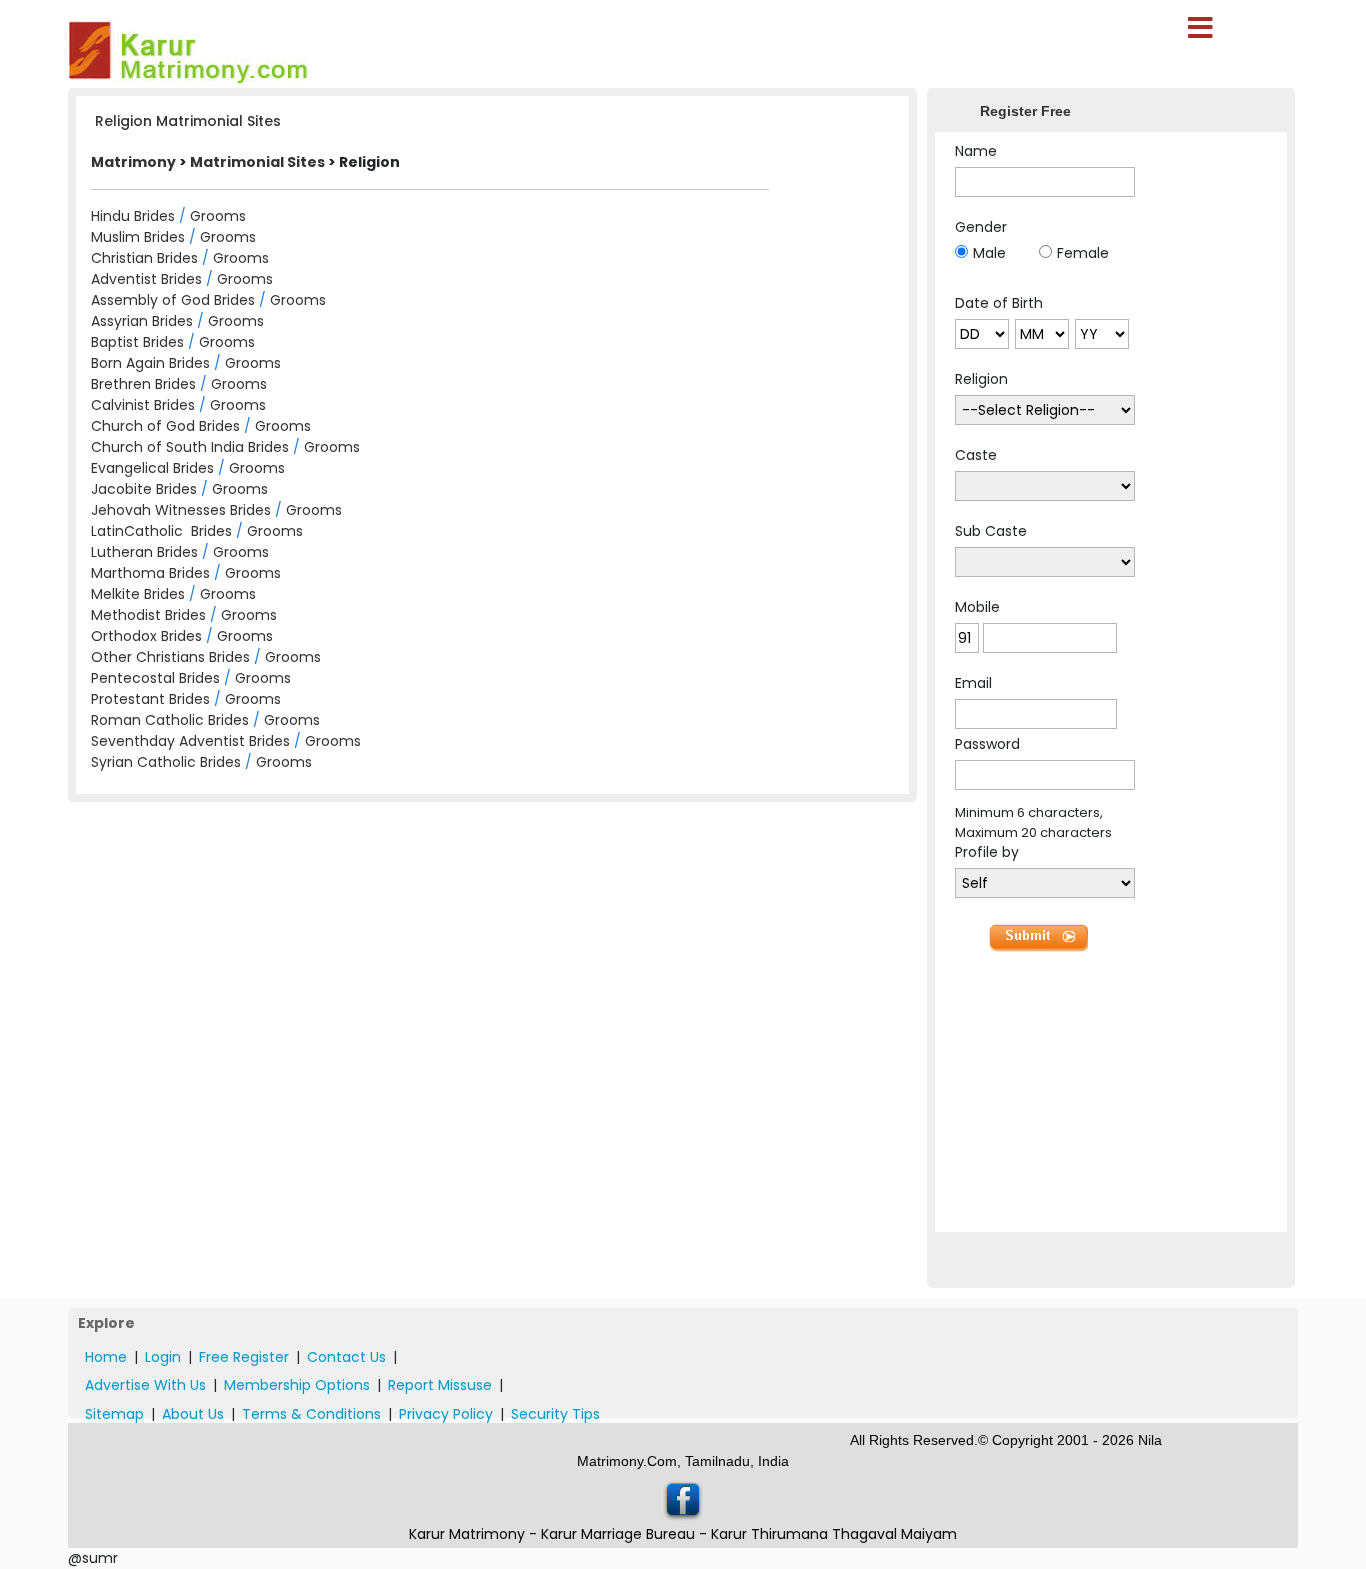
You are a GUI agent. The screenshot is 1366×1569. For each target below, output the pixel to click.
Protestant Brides (150, 699)
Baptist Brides (137, 342)
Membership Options (297, 1385)
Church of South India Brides (190, 447)
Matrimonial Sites (257, 162)
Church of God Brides (165, 426)
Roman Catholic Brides (170, 720)
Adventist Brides (146, 279)
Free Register (244, 1357)
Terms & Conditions (311, 1414)
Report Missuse (440, 1385)
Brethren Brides (143, 384)
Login (163, 1357)
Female (1083, 253)
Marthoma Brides (150, 573)
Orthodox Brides (146, 636)
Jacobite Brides (144, 489)
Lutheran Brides (144, 552)
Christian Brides (144, 258)
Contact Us (346, 1357)
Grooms (218, 216)
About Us (193, 1414)
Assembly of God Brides (173, 300)
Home (106, 1357)
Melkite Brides (138, 594)
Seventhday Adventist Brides (190, 741)
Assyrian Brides (142, 321)
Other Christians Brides (170, 657)
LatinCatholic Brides (161, 531)
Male (989, 253)
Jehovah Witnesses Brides (181, 510)
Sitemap (114, 1414)
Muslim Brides (138, 237)
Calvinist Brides (143, 405)
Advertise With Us (145, 1385)
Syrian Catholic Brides (166, 762)
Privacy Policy (446, 1414)
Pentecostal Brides (155, 678)
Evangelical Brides (152, 468)
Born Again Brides (150, 363)
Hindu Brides (133, 216)
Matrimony (133, 162)
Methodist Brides (148, 615)
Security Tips (555, 1414)
